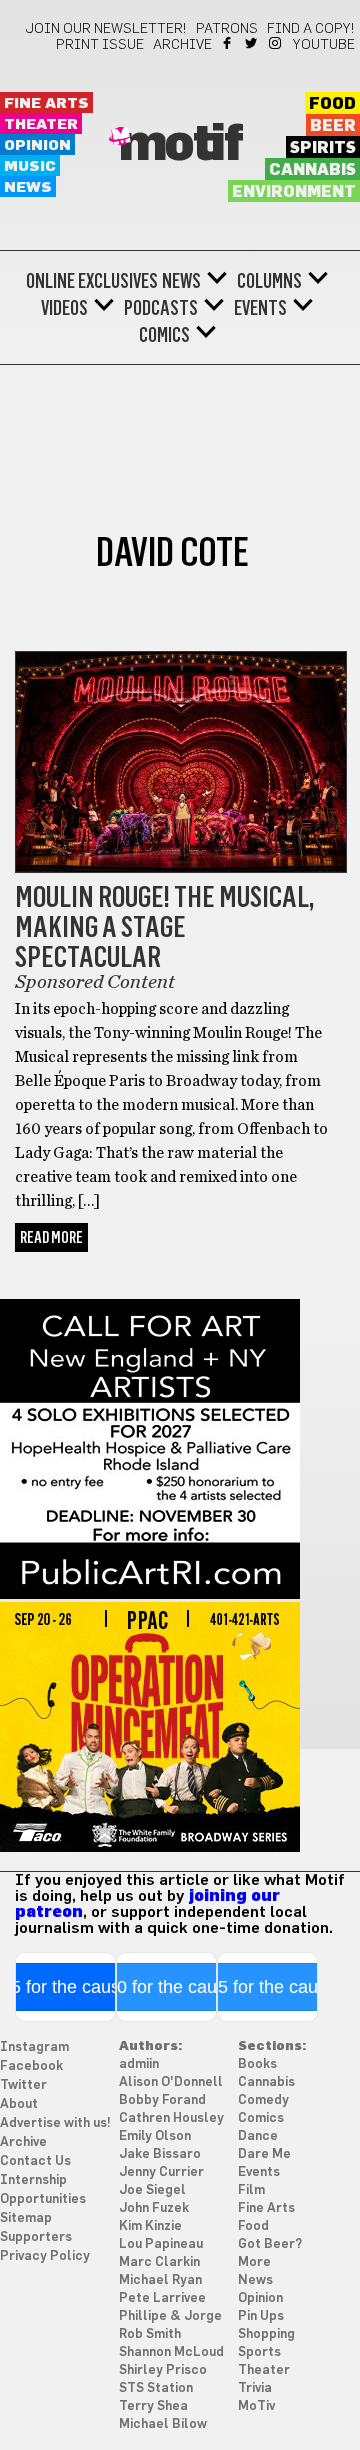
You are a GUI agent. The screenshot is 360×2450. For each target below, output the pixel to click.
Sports (259, 2352)
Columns (269, 281)
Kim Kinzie (150, 2226)
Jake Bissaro (160, 2154)
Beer (333, 126)
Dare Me (264, 2154)
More (254, 2262)
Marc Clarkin (159, 2262)
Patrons (227, 29)
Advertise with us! (55, 2123)
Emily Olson (155, 2136)
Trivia (255, 2388)
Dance (258, 2136)
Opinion (37, 145)
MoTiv (256, 2406)
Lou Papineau (161, 2244)
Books (257, 2064)
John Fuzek (154, 2208)
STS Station (156, 2388)
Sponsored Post (82, 640)
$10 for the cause (166, 1987)
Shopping (266, 2334)
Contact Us (35, 2161)
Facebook (228, 43)
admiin (139, 2064)
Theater (41, 124)
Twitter (252, 43)
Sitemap (26, 2218)
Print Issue (100, 45)
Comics (164, 335)
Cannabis (312, 170)
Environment (294, 192)
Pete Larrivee (162, 2298)
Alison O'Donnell (171, 2082)
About (19, 2104)
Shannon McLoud (171, 2352)
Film (251, 2190)
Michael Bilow (163, 2424)
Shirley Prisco (163, 2370)
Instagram (276, 43)
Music (30, 166)
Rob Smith (150, 2334)
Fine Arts (46, 103)
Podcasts (161, 308)
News (28, 187)
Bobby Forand (162, 2100)
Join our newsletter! (106, 29)
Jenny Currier (161, 2172)
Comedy (263, 2100)
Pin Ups (261, 2316)
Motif (180, 145)
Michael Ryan (160, 2280)
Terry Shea (153, 2406)
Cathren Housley (171, 2118)
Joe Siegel (152, 2190)
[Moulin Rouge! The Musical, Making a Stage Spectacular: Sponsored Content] (181, 868)
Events (260, 308)
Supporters (36, 2237)
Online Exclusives (92, 281)
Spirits (323, 148)
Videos (64, 308)
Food (332, 104)
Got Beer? (270, 2244)
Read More (51, 1237)
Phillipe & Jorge (170, 2316)
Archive (182, 45)
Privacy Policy (45, 2256)
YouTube (324, 45)
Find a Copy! (311, 29)
